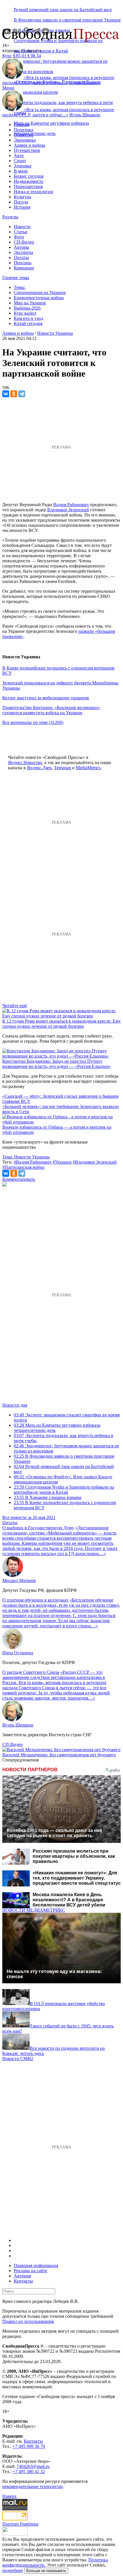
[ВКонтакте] (6, 394)
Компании (24, 268)
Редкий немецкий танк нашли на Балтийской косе (63, 10)
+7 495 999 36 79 (29, 2446)
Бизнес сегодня (29, 176)
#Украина (62, 1162)
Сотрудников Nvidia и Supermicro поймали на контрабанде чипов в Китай (64, 1490)
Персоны (23, 263)
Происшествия (28, 186)
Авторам (22, 2276)
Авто (19, 155)
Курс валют (25, 313)
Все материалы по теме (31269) (33, 722)
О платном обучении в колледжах (35, 1600)
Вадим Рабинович (71, 505)
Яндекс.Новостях (25, 763)
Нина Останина (18, 1653)
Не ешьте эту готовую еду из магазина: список (54, 1974)
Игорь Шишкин (85, 83)
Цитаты (21, 258)
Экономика (25, 140)
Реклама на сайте (30, 2271)
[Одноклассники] (14, 394)
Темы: (20, 287)
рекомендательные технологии (32, 2486)
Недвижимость (28, 181)
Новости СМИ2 (18, 2059)
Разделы (10, 217)
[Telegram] (22, 394)
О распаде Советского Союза (31, 1672)
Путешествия (27, 150)
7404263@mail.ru (33, 2466)
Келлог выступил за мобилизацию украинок (46, 698)
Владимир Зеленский (68, 510)
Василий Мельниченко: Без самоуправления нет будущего (59, 1755)
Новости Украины (55, 333)
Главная (21, 125)
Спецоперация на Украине (40, 292)
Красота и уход (28, 318)
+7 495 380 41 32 (29, 2472)
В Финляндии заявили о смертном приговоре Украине (67, 20)
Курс (7, 56)
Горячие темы (16, 278)
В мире (21, 171)
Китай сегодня (28, 323)
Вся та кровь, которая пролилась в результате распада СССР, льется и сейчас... (58, 80)
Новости (22, 227)
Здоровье (23, 166)
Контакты (23, 2281)
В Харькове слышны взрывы (48, 1497)
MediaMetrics (88, 768)
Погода (21, 202)
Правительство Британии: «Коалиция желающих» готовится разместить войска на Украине (51, 710)
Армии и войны (29, 145)
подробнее (13, 2570)
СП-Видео (24, 242)
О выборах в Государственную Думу (38, 1528)
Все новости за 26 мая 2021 (29, 1517)
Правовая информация (36, 2265)
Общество (24, 135)
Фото (19, 237)
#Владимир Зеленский (95, 1162)
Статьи (21, 232)
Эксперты (23, 252)
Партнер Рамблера (20, 2524)
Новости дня (15, 1405)
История (22, 207)
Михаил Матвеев (19, 1580)
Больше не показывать (46, 2571)
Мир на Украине (30, 303)
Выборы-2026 (27, 308)
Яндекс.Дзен (39, 768)
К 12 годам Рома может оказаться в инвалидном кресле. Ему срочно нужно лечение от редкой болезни (61, 1024)
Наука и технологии (33, 192)
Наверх (9, 2496)
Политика (23, 130)
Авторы (21, 247)
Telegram (63, 768)
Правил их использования (28, 2321)
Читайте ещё (15, 1006)
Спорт (20, 161)
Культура (22, 197)
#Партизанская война (23, 1167)
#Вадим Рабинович (33, 1162)
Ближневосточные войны (39, 298)
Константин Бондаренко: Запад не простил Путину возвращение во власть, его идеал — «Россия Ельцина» (57, 1064)
